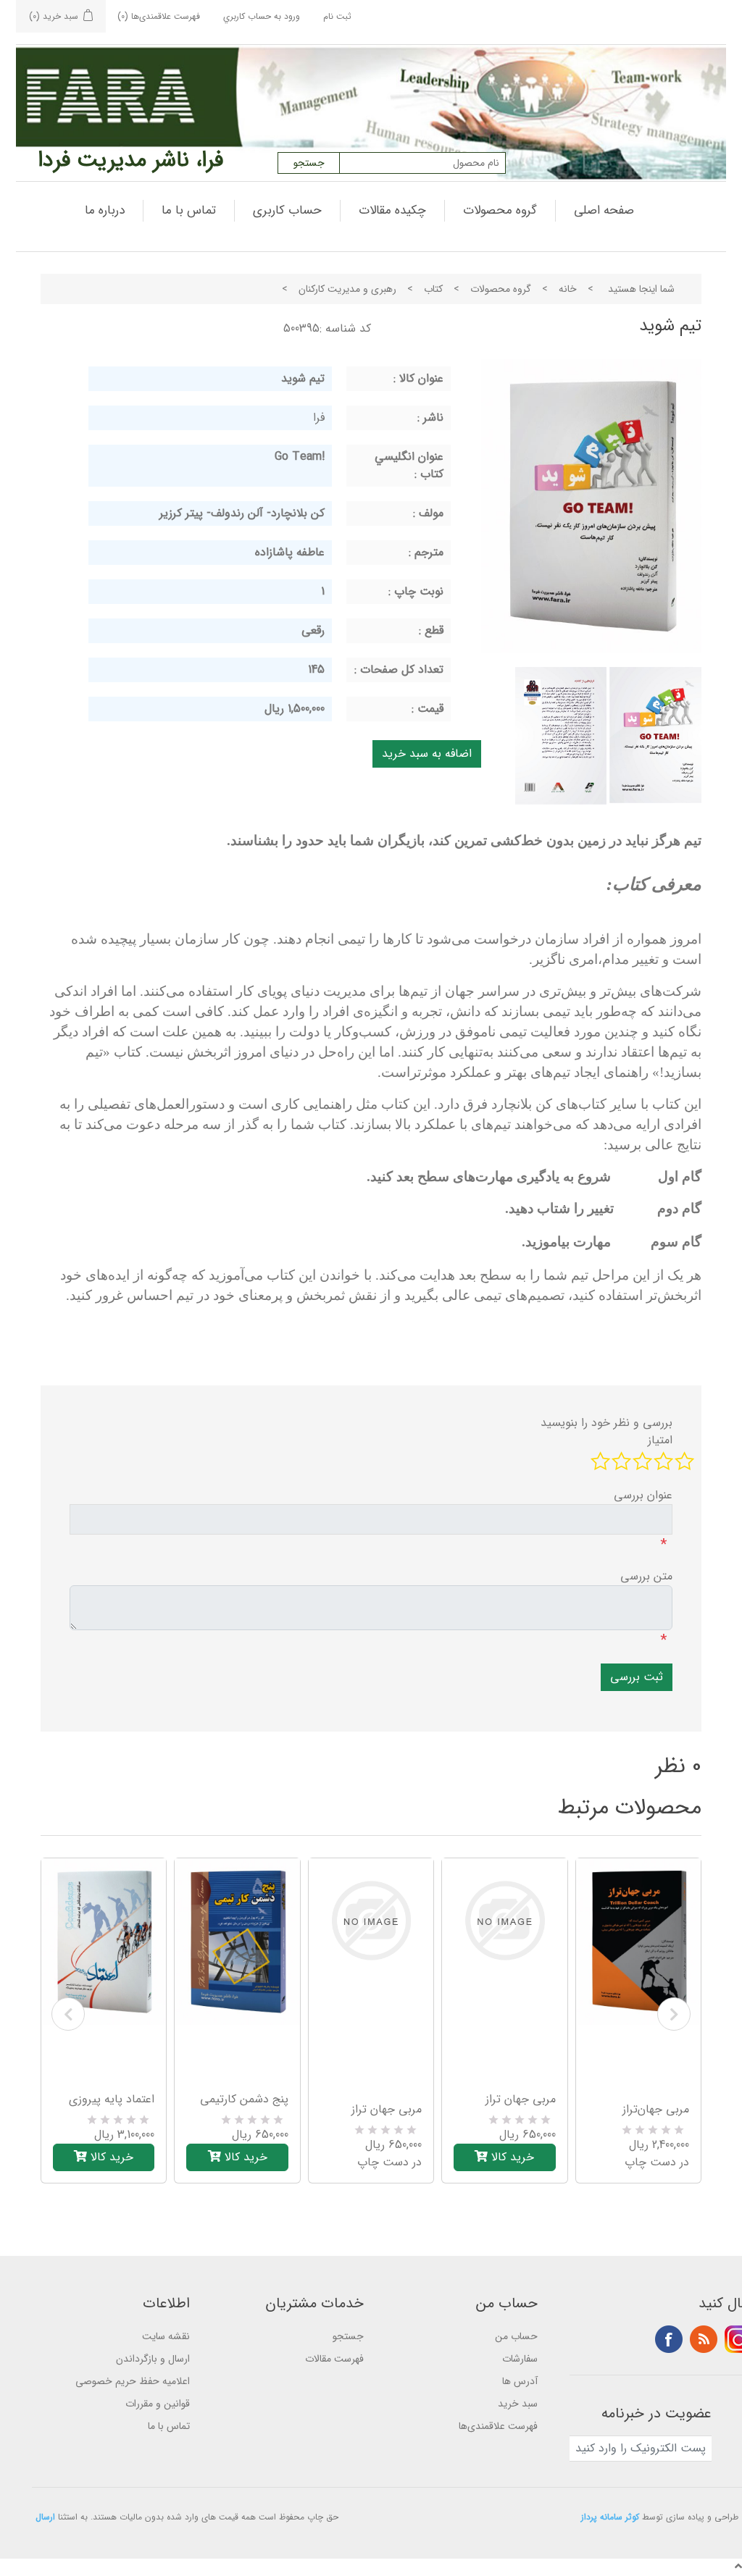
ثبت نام (337, 16)
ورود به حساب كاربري (262, 16)
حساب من (516, 2336)
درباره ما (105, 210)
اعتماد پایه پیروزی (112, 2099)
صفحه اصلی (604, 210)
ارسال (45, 2517)
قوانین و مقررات (158, 2404)
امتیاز (660, 1440)
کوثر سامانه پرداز (610, 2517)
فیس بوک (669, 2339)
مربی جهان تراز (387, 2110)
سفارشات (520, 2359)
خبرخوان (704, 2339)
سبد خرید (518, 2404)
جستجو (348, 2336)
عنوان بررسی (643, 1495)
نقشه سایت (166, 2336)
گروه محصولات (500, 210)
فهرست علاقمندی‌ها (498, 2426)
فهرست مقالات (334, 2359)
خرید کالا (110, 2157)
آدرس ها (520, 2381)
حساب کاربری (287, 210)
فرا (319, 418)
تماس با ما (189, 210)
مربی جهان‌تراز (656, 2110)
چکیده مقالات (392, 210)
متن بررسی (646, 1577)
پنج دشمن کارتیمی (244, 2099)
